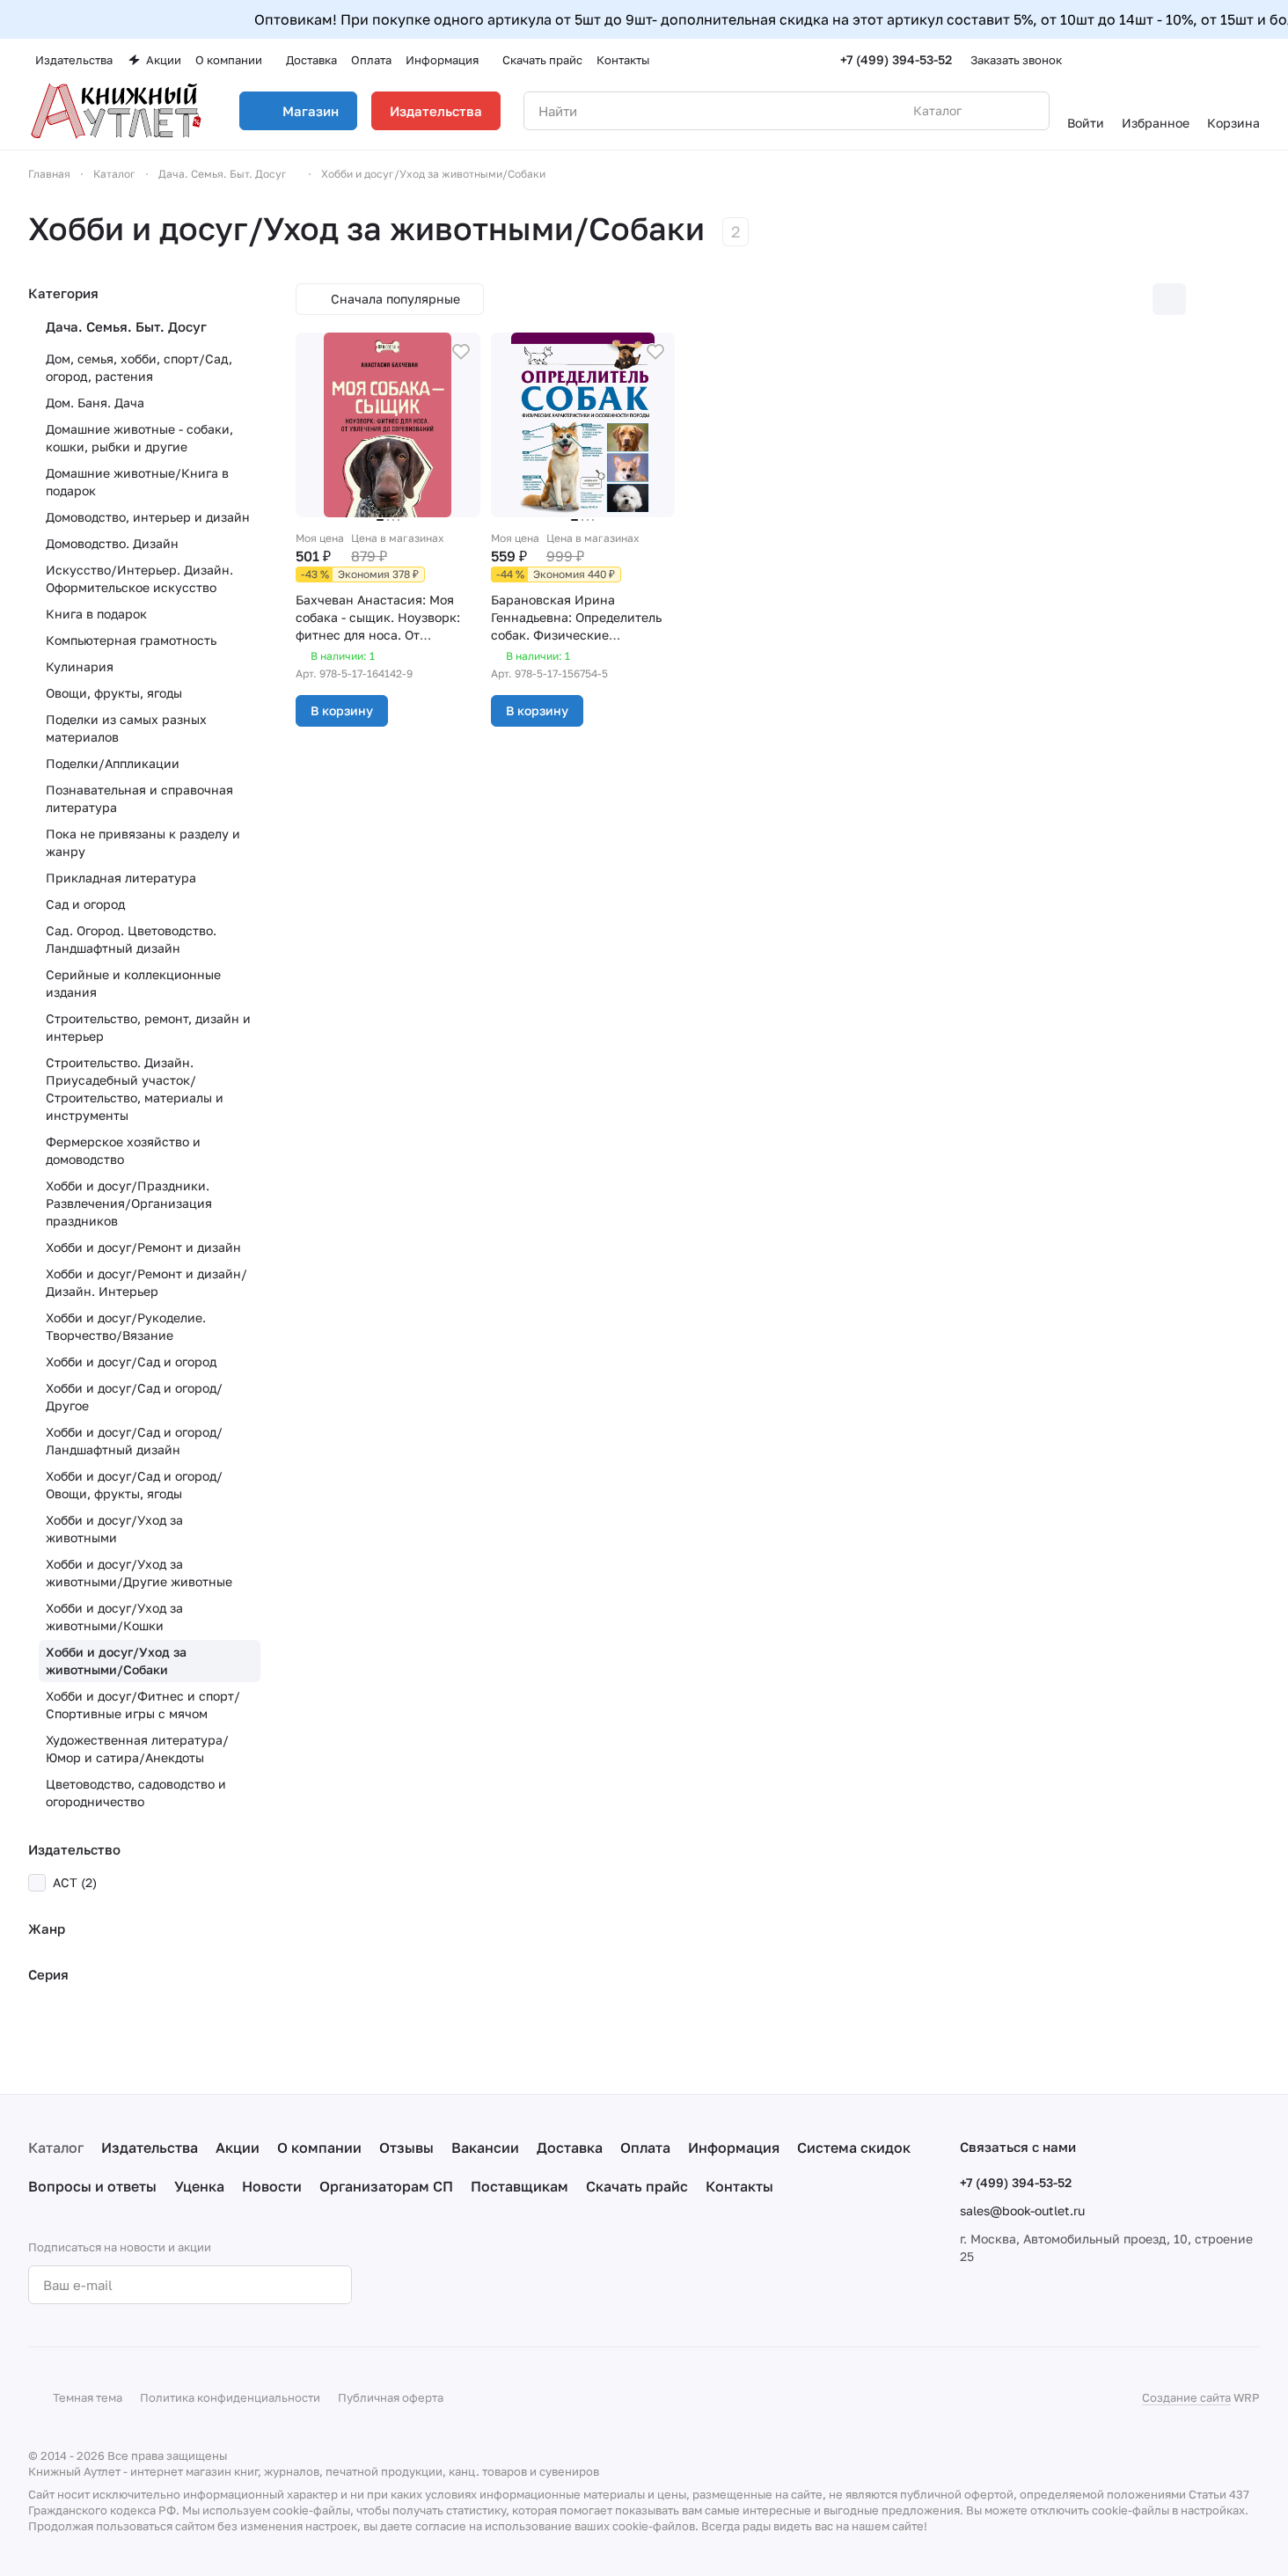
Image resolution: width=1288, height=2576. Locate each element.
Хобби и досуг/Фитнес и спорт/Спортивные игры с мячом (143, 1705)
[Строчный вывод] (1206, 299)
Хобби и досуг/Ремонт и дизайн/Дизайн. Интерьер (146, 1282)
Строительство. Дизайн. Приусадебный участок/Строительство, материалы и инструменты (135, 1089)
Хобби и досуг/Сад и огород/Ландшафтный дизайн (134, 1441)
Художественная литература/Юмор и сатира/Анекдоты (137, 1749)
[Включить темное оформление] (1253, 60)
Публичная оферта (391, 2397)
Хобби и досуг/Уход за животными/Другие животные (139, 1573)
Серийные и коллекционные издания (133, 983)
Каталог (56, 2148)
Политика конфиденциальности (230, 2397)
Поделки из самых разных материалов (126, 728)
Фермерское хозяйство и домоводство (123, 1150)
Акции (238, 2148)
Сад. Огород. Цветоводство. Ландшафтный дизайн (131, 939)
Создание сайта (1186, 2397)
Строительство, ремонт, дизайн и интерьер (148, 1027)
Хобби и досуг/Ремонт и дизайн (143, 1247)
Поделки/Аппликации (113, 763)
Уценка (199, 2186)
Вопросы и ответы (92, 2186)
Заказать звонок (1016, 60)
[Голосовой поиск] (995, 111)
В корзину (342, 710)
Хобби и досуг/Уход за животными (114, 1529)
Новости (272, 2186)
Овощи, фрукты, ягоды (114, 693)
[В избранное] (461, 352)
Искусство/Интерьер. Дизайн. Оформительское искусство (139, 578)
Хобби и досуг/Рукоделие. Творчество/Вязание (126, 1326)
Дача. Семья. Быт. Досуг (126, 326)
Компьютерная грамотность (131, 640)
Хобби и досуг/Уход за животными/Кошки (114, 1617)
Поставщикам (520, 2186)
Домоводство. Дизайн (112, 543)
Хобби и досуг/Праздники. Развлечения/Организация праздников (129, 1203)
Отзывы (406, 2148)
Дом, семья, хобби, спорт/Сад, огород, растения (139, 367)
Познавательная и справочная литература (139, 798)
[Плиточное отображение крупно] (1132, 299)
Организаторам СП (386, 2186)
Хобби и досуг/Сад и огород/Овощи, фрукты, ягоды (134, 1485)
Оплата (645, 2148)
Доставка (570, 2148)
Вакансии (485, 2148)
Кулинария (80, 666)
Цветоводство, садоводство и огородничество (136, 1793)
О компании (319, 2148)
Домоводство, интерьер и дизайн (148, 517)
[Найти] (1027, 111)
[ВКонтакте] (413, 2285)
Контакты (739, 2186)
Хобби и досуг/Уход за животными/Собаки (116, 1661)
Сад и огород (85, 904)
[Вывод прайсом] (1243, 299)
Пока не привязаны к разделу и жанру (143, 842)
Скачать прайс (637, 2186)
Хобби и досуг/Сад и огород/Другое (134, 1397)
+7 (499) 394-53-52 (896, 59)
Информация (734, 2148)
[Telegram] (449, 2285)
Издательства (436, 111)
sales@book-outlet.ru (1022, 2210)
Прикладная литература (121, 878)
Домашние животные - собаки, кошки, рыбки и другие (139, 438)
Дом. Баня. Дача (95, 402)
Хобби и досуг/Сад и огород (131, 1361)
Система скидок (854, 2148)
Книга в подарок (96, 614)
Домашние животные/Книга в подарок (137, 482)
